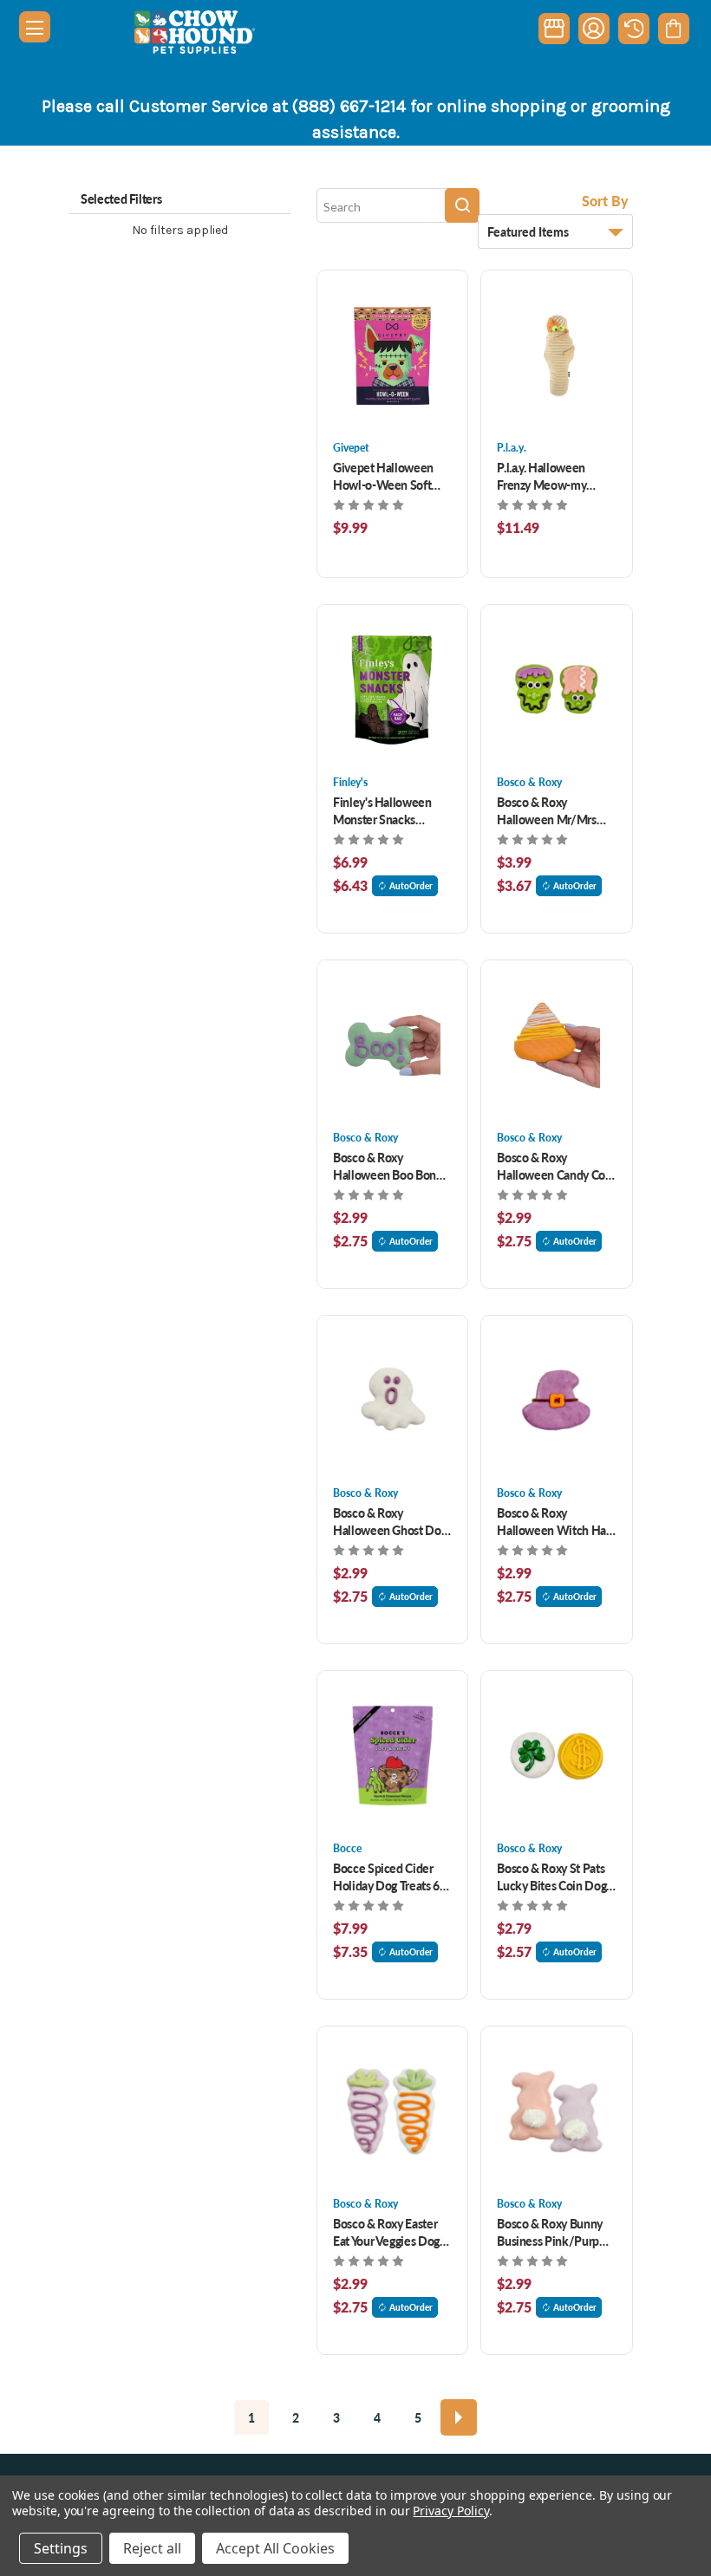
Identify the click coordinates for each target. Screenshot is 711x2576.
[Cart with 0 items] (673, 29)
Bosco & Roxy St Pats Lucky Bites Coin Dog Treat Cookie (551, 1877)
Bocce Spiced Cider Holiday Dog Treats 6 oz (386, 1877)
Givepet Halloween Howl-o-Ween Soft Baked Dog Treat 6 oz (387, 476)
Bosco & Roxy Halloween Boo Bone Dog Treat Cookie (388, 1166)
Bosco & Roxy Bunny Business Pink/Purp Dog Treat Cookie (550, 2232)
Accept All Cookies (275, 2548)
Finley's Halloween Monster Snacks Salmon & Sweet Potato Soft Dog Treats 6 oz (391, 810)
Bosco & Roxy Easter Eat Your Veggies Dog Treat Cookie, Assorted (391, 2232)
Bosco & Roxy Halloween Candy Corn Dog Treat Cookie (556, 1166)
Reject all (152, 2548)
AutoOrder (411, 886)
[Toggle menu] (35, 27)
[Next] (459, 2417)
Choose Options (392, 355)
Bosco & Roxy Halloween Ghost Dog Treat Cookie (390, 1521)
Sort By (605, 201)
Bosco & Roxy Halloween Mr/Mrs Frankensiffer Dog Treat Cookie (546, 810)
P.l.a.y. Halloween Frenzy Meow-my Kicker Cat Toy (541, 476)
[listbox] (555, 231)
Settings (61, 2548)
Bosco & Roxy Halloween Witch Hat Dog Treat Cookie (553, 1521)
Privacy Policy (450, 2511)
